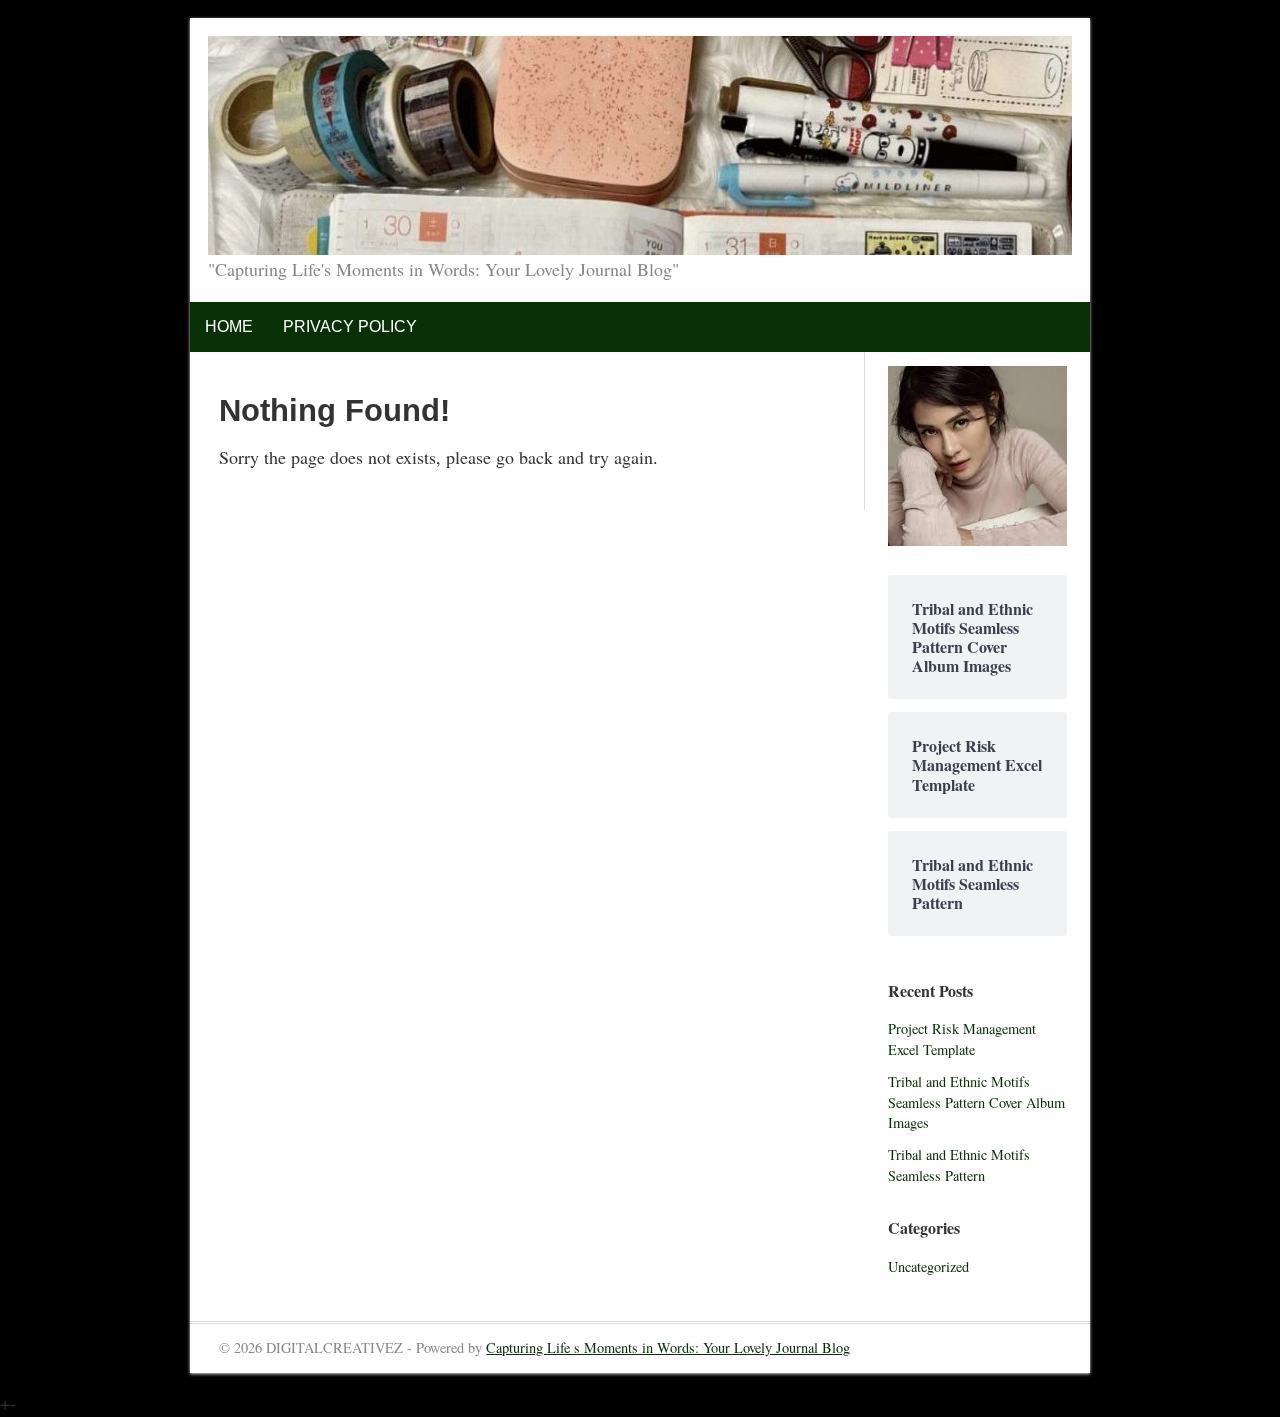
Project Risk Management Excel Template (962, 1039)
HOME (229, 326)
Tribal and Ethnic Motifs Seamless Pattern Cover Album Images (976, 1102)
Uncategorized (928, 1266)
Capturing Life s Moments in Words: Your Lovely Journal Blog (668, 1347)
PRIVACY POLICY (350, 326)
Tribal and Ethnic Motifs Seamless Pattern (959, 1165)
